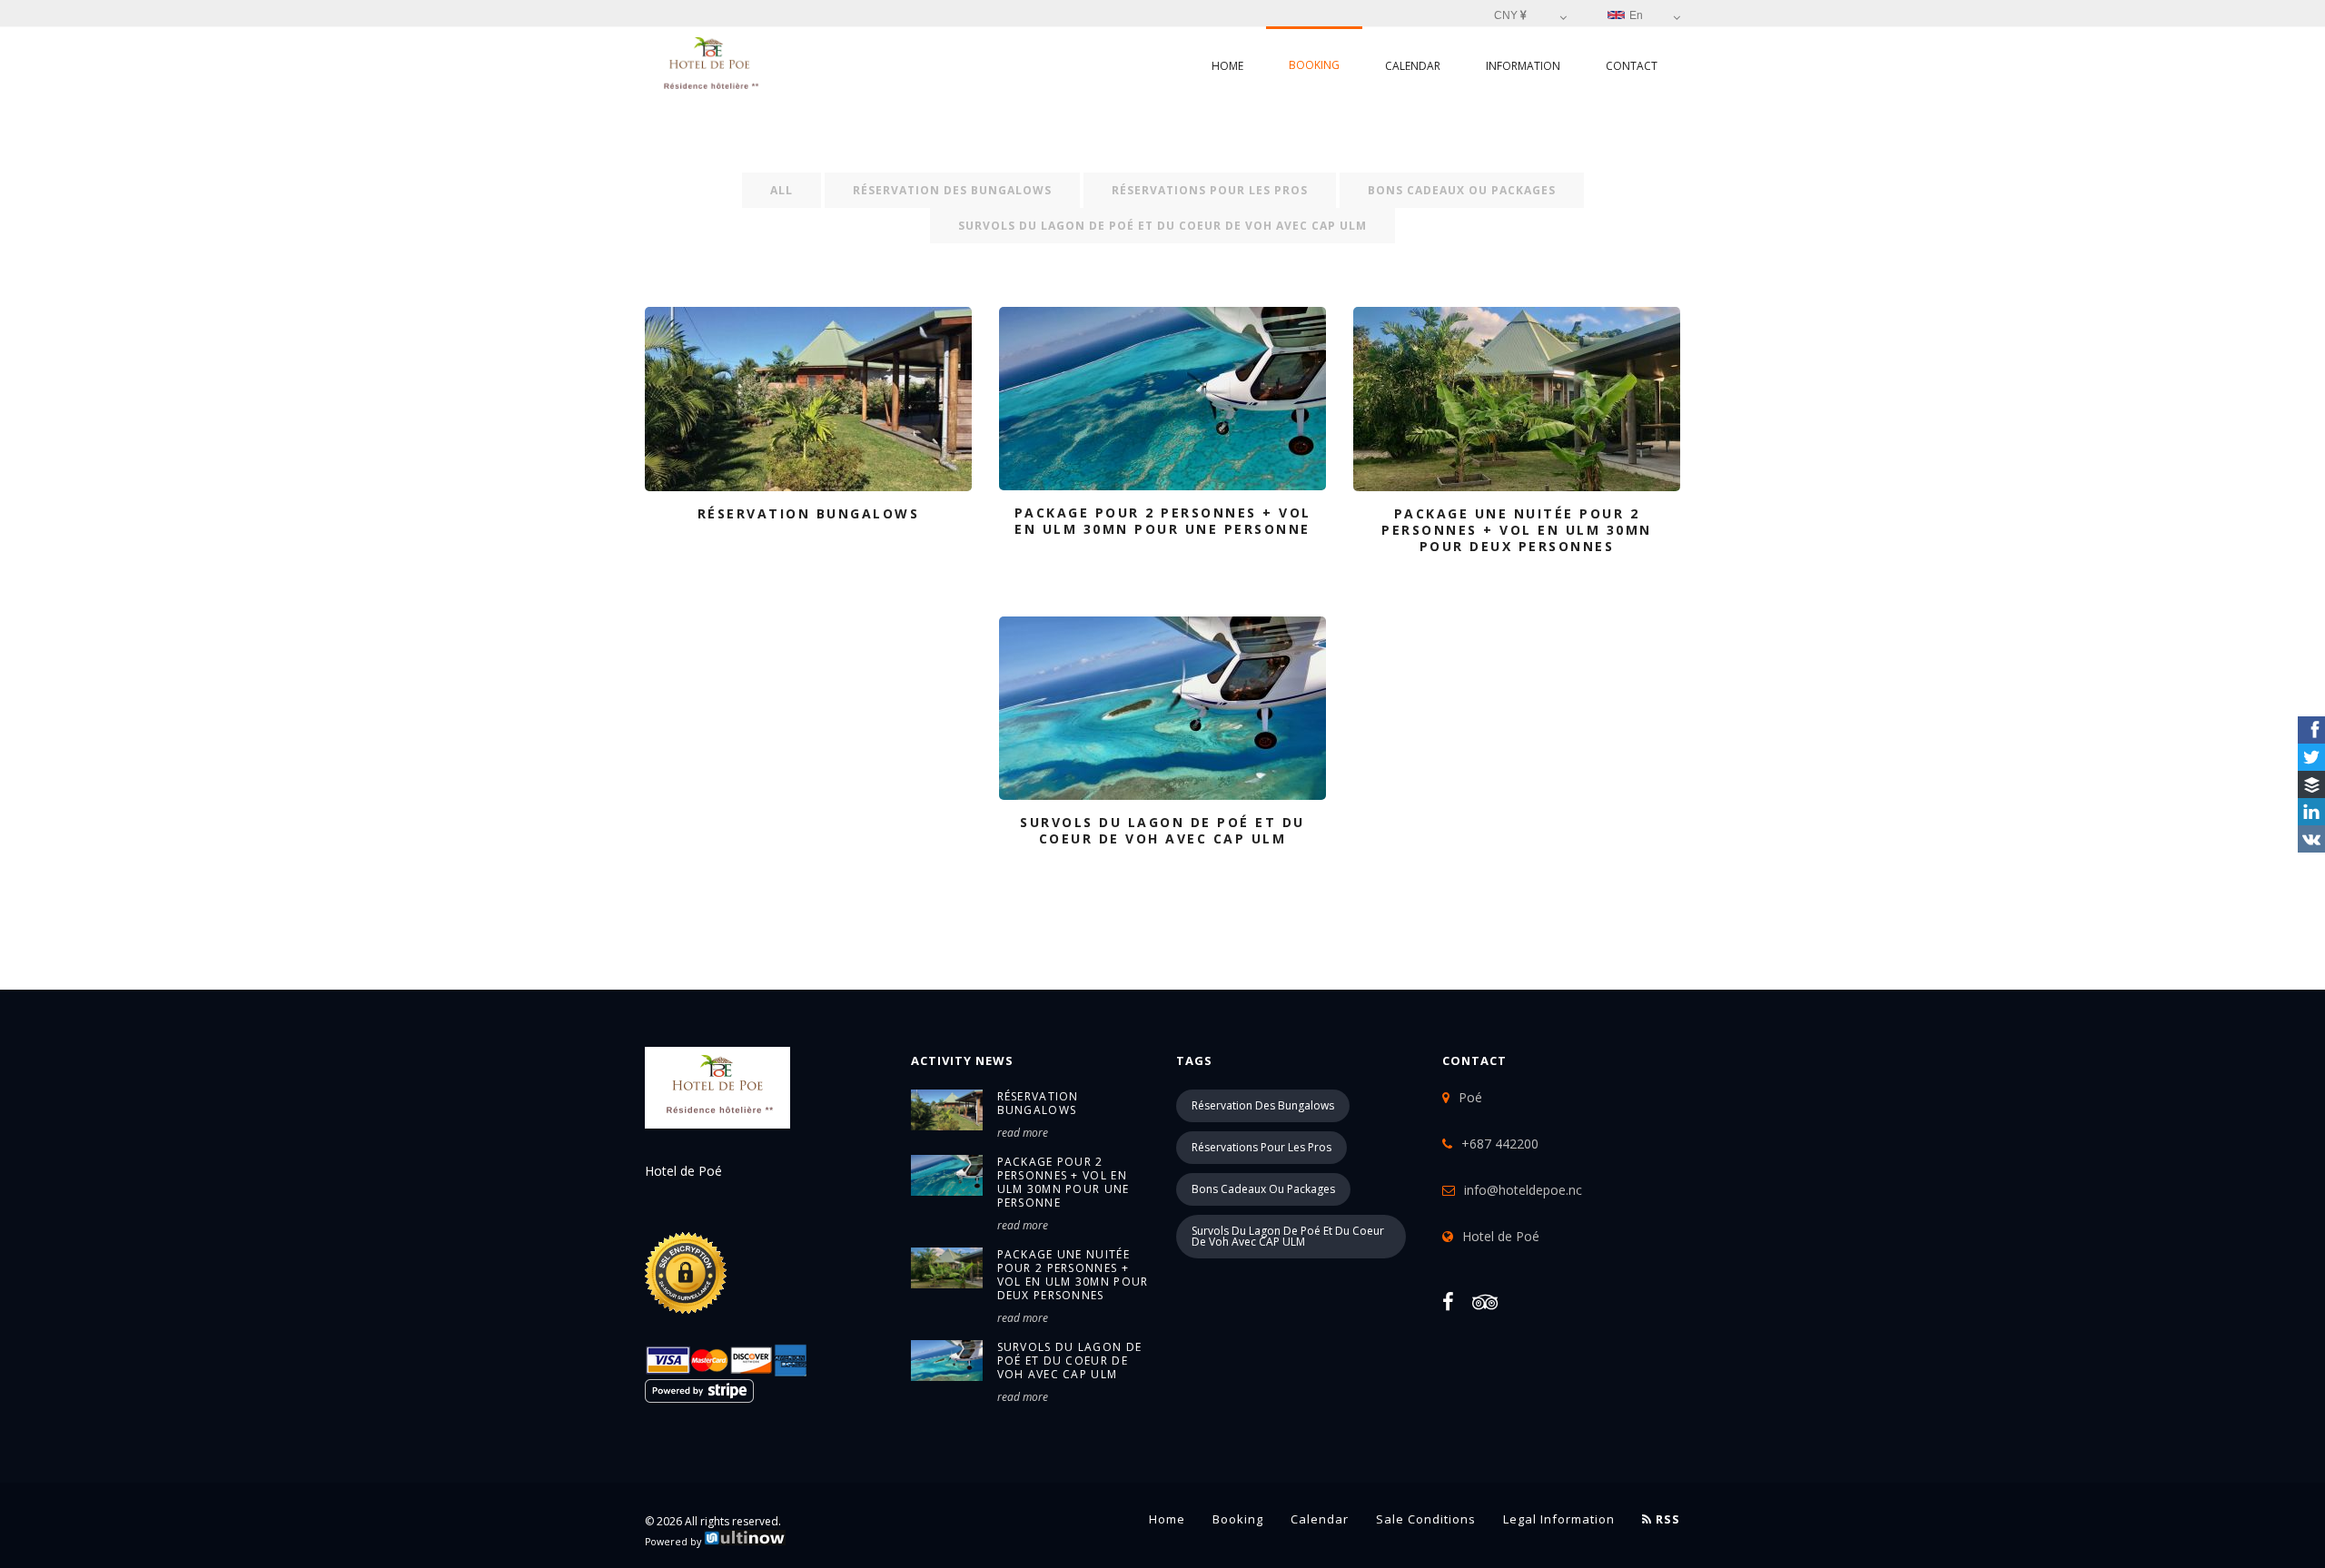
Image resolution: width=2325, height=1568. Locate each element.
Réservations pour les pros (1210, 190)
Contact (1632, 66)
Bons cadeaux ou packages (1462, 190)
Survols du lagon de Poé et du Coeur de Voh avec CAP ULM (1070, 1361)
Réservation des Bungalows (952, 190)
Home (1227, 66)
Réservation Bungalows (1038, 1103)
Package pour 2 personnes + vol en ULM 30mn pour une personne (1064, 1182)
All (782, 190)
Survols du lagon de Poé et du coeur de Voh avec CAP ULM (1162, 226)
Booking (1314, 65)
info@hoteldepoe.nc (1523, 1190)
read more (1023, 1133)
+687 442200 (1500, 1144)
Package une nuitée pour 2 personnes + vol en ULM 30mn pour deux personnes (1073, 1275)
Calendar (1413, 66)
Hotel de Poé (1501, 1236)
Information (1523, 66)
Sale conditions (1426, 1519)
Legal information (1559, 1519)
